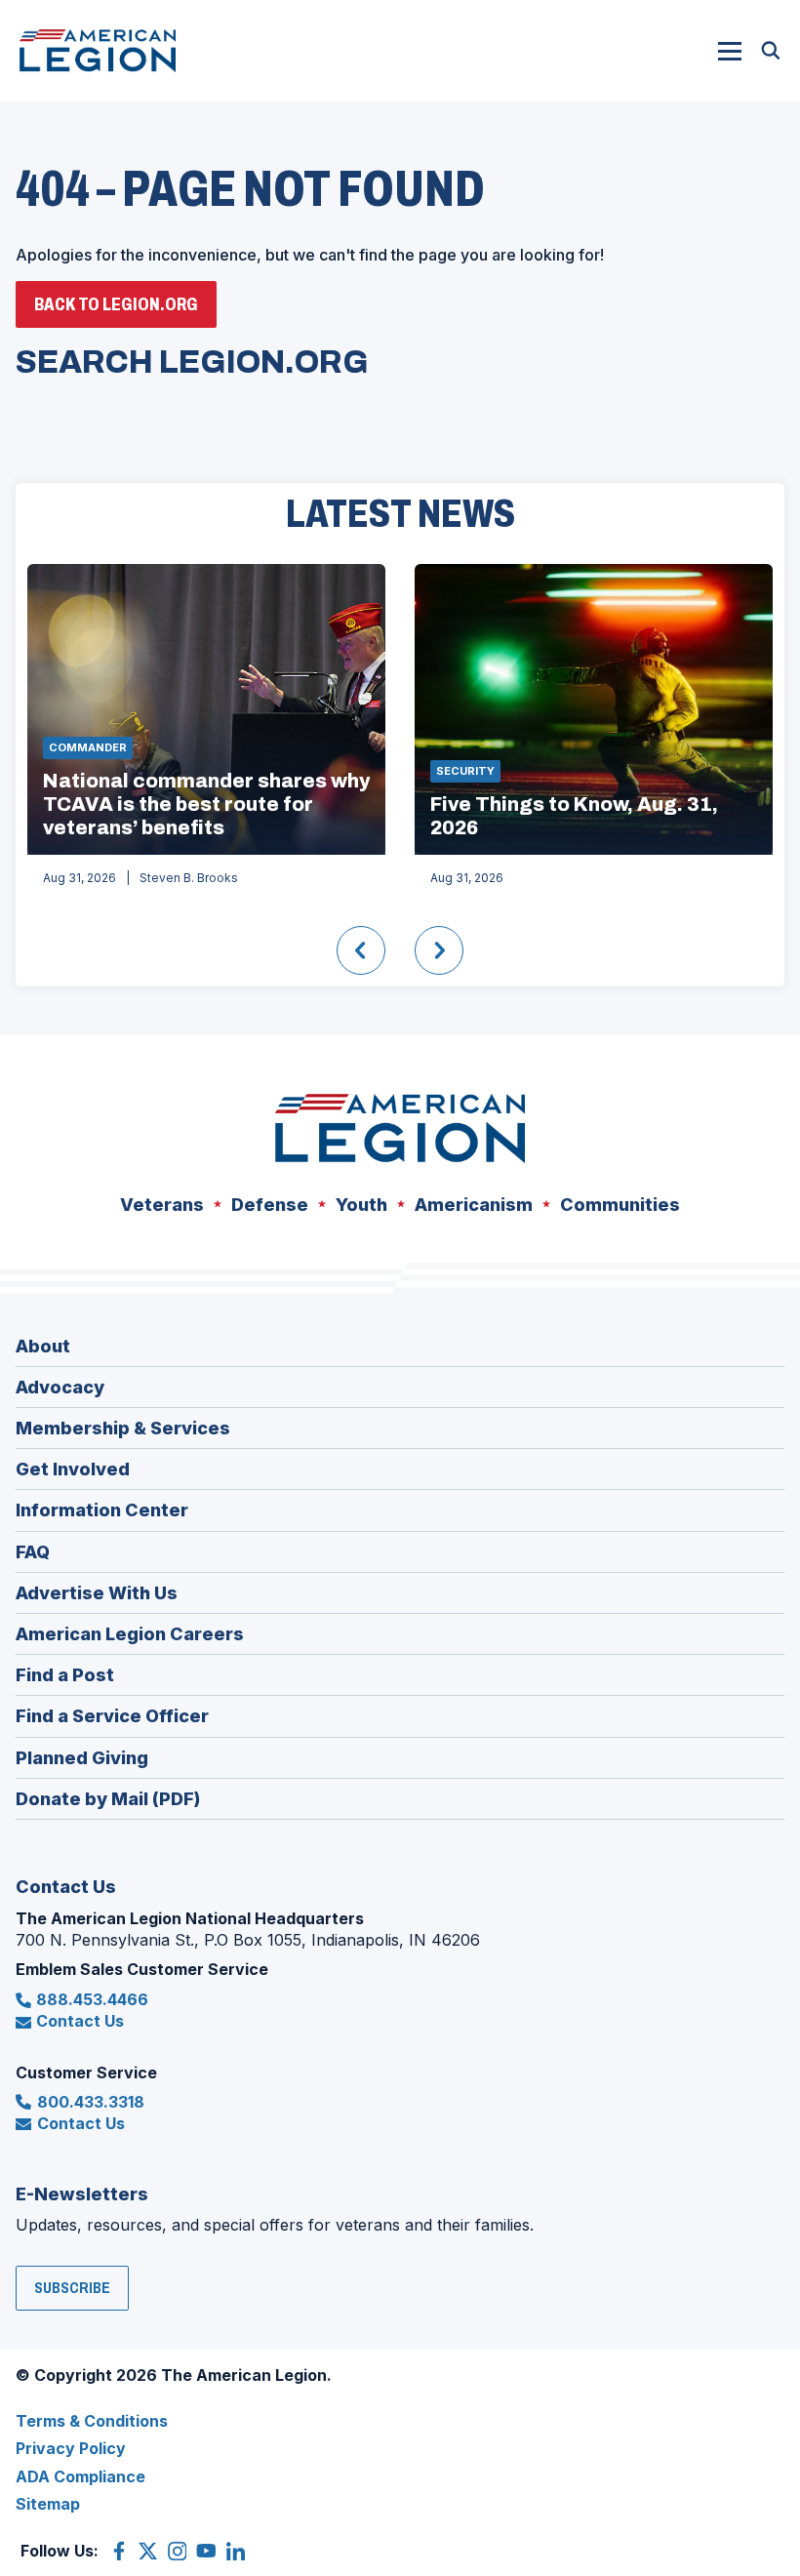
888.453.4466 (92, 1999)
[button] (730, 51)
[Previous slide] (361, 950)
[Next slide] (439, 950)
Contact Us (80, 2021)
